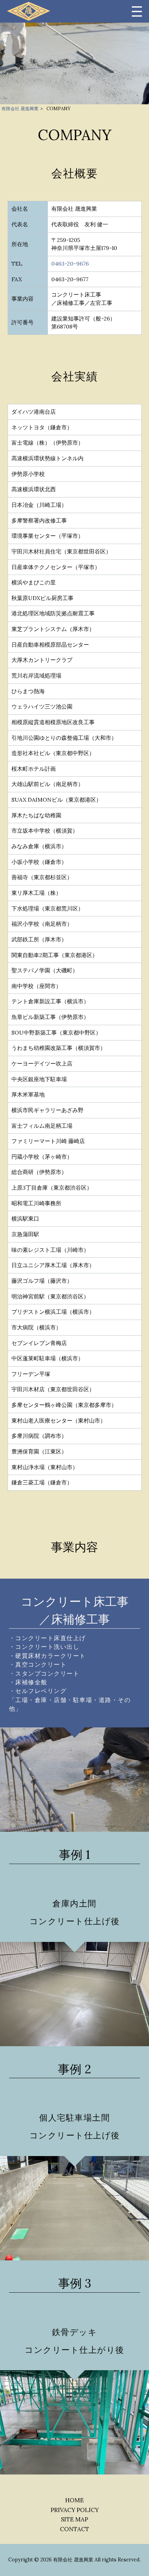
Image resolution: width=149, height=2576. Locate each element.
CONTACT (74, 2529)
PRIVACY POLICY (75, 2510)
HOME (74, 2500)
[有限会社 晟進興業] (29, 11)
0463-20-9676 (70, 264)
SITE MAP (74, 2519)
